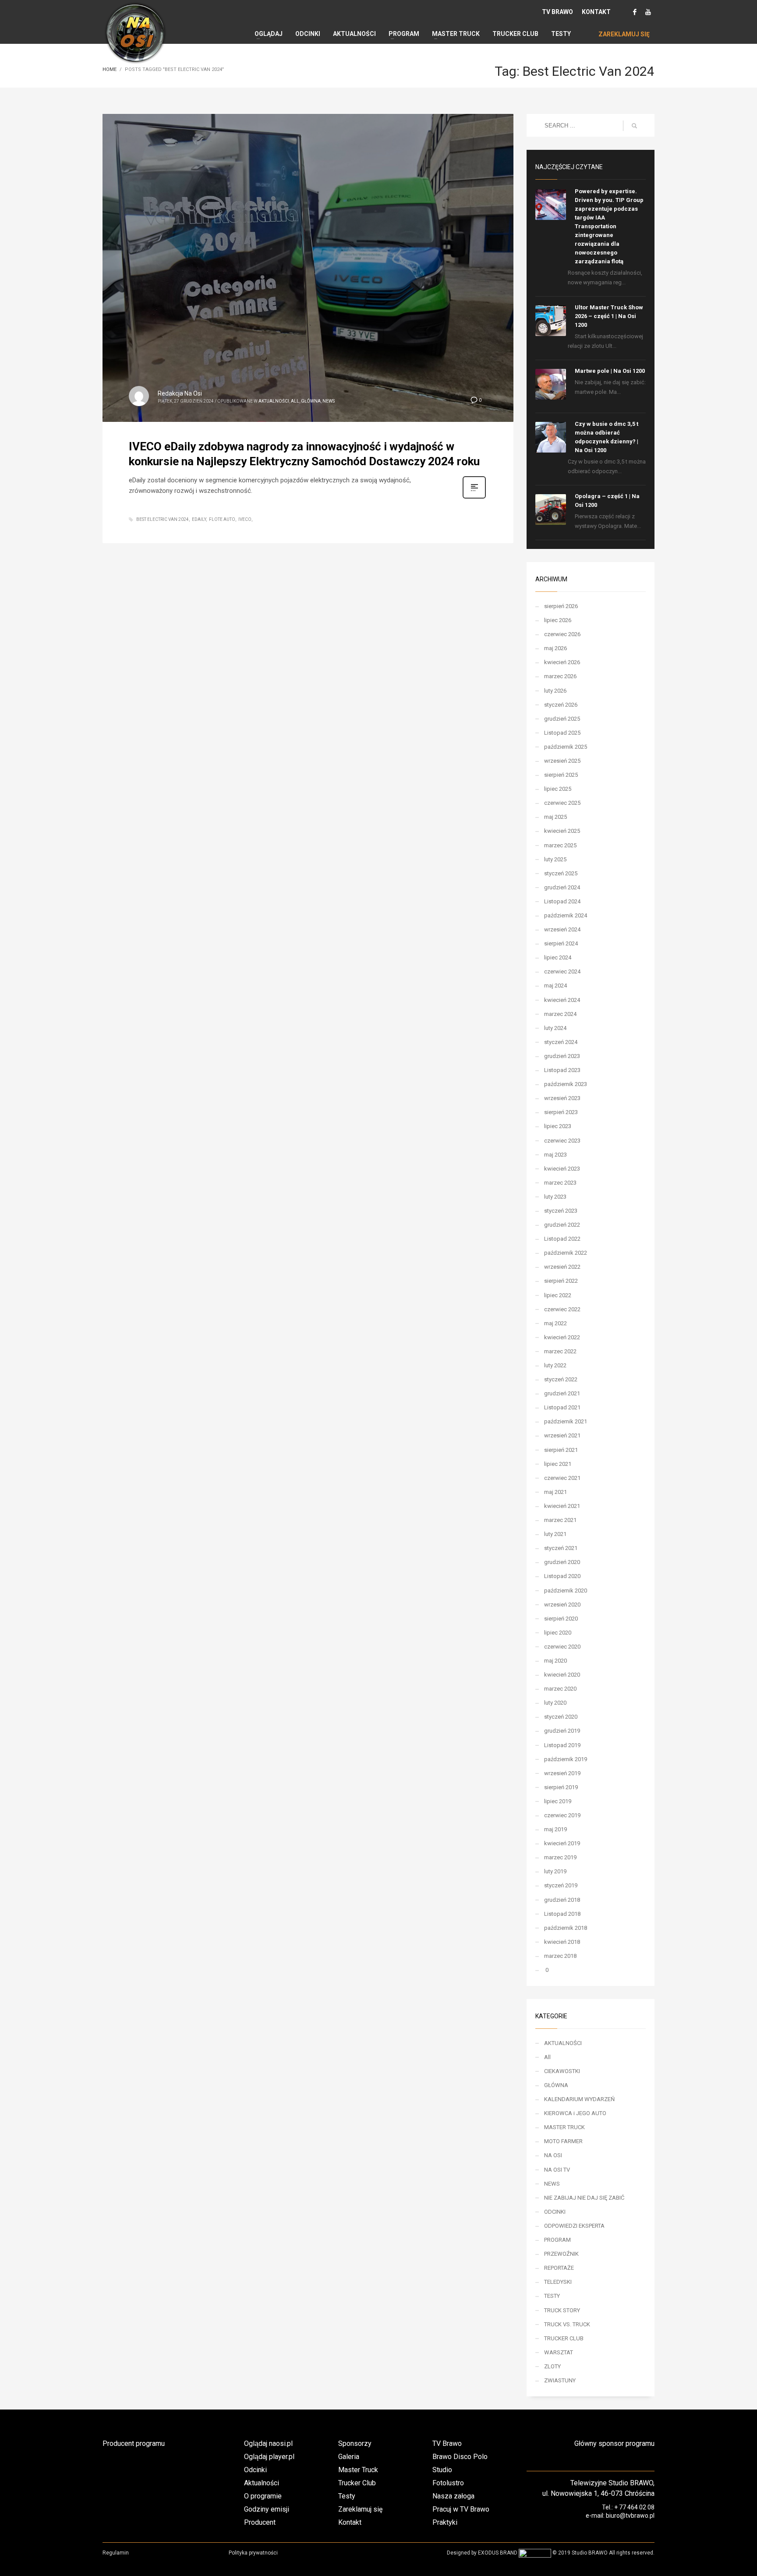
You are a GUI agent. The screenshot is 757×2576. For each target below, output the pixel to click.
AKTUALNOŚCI (274, 401)
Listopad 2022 (562, 1239)
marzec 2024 (560, 1014)
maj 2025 (555, 817)
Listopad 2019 (562, 1745)
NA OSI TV (557, 2170)
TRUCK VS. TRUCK (567, 2324)
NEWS (329, 401)
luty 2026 (555, 691)
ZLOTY (552, 2366)
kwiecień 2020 (562, 1675)
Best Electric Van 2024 (163, 519)
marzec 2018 (560, 1956)
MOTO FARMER (563, 2141)
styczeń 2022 (561, 1379)
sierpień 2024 (561, 943)
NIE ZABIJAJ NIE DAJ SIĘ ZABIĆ (584, 2198)
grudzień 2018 (562, 1900)
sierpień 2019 (561, 1787)
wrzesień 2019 (562, 1773)
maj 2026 (555, 648)
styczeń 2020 (561, 1717)
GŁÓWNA (311, 401)
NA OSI (553, 2155)
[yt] (648, 12)
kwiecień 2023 (562, 1169)
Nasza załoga (453, 2496)
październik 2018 (566, 1928)
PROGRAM (557, 2240)
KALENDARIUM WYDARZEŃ (579, 2099)
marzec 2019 (560, 1857)
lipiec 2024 (558, 957)
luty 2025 (555, 859)
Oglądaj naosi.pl (268, 2443)
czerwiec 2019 (562, 1815)
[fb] (635, 12)
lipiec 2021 (558, 1464)
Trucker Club (357, 2483)
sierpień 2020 (561, 1619)
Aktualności (262, 2483)
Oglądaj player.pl (269, 2457)
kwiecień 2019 (562, 1843)
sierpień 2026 (561, 606)
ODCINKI (555, 2212)
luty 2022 (555, 1365)
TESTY (552, 2296)
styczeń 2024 (561, 1042)
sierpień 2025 (561, 775)
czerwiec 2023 (562, 1141)
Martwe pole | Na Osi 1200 (610, 371)
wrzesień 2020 (562, 1605)
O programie (263, 2496)
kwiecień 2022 (562, 1337)
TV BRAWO (557, 12)
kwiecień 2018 (562, 1942)
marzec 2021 (560, 1520)
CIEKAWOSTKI (562, 2071)
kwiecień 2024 (562, 1000)
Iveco (245, 519)
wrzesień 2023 (562, 1098)
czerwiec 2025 (562, 803)
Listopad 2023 (562, 1070)
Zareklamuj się (360, 2509)
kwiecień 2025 (562, 831)
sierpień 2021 (561, 1450)
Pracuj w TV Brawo (461, 2509)
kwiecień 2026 (562, 662)
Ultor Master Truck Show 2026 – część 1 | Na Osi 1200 (609, 316)
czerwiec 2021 (562, 1478)
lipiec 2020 (558, 1633)
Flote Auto (222, 519)
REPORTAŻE (559, 2268)
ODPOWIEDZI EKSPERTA (574, 2226)
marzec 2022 (560, 1351)
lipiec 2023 (558, 1126)
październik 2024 (566, 915)
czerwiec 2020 (562, 1647)
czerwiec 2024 (562, 971)
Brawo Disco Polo (460, 2457)
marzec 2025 (560, 845)
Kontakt (350, 2522)
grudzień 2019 (562, 1731)
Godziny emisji (267, 2509)
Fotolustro (448, 2483)
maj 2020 (555, 1661)
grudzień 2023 (562, 1056)
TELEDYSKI (558, 2282)
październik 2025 (566, 747)
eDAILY (199, 519)
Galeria (349, 2457)
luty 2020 (555, 1703)
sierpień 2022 (561, 1281)
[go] (634, 126)
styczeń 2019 (561, 1885)
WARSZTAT (559, 2352)
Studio (442, 2470)
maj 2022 (555, 1323)
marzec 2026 (560, 676)
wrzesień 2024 (562, 929)
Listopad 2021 (562, 1407)
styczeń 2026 (561, 705)
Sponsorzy (355, 2443)
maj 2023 (555, 1155)
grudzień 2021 (562, 1393)
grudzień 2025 (562, 719)
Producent (260, 2522)
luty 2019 (555, 1871)
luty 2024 (555, 1028)
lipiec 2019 (558, 1801)
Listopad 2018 (562, 1914)
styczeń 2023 (561, 1211)
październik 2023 (566, 1084)
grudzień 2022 (562, 1225)
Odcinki (255, 2470)
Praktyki (445, 2522)
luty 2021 (555, 1534)
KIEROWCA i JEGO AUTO (575, 2113)
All (295, 401)
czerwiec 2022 (562, 1309)
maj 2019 (555, 1829)
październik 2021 (566, 1421)
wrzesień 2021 (562, 1435)
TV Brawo (447, 2443)
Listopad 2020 (562, 1576)
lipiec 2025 (558, 789)
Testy (347, 2496)
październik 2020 (566, 1591)
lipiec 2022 (558, 1295)
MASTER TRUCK (564, 2127)
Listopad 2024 (562, 901)
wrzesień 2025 (562, 761)
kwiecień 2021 (562, 1506)
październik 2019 (566, 1759)
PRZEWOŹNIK (561, 2254)
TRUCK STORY (562, 2310)
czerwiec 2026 (562, 634)
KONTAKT (596, 12)
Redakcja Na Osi (180, 393)
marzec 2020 (560, 1689)
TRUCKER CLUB (564, 2338)
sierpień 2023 (561, 1112)
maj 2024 (555, 985)
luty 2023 (555, 1197)
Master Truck (358, 2470)
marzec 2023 (560, 1183)
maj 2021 (555, 1492)
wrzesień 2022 (562, 1267)
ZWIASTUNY (560, 2380)
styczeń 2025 (561, 873)
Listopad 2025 (562, 733)
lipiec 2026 (558, 620)
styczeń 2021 (561, 1548)
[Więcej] (474, 498)
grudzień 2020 (562, 1562)
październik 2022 (566, 1253)
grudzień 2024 (562, 887)
